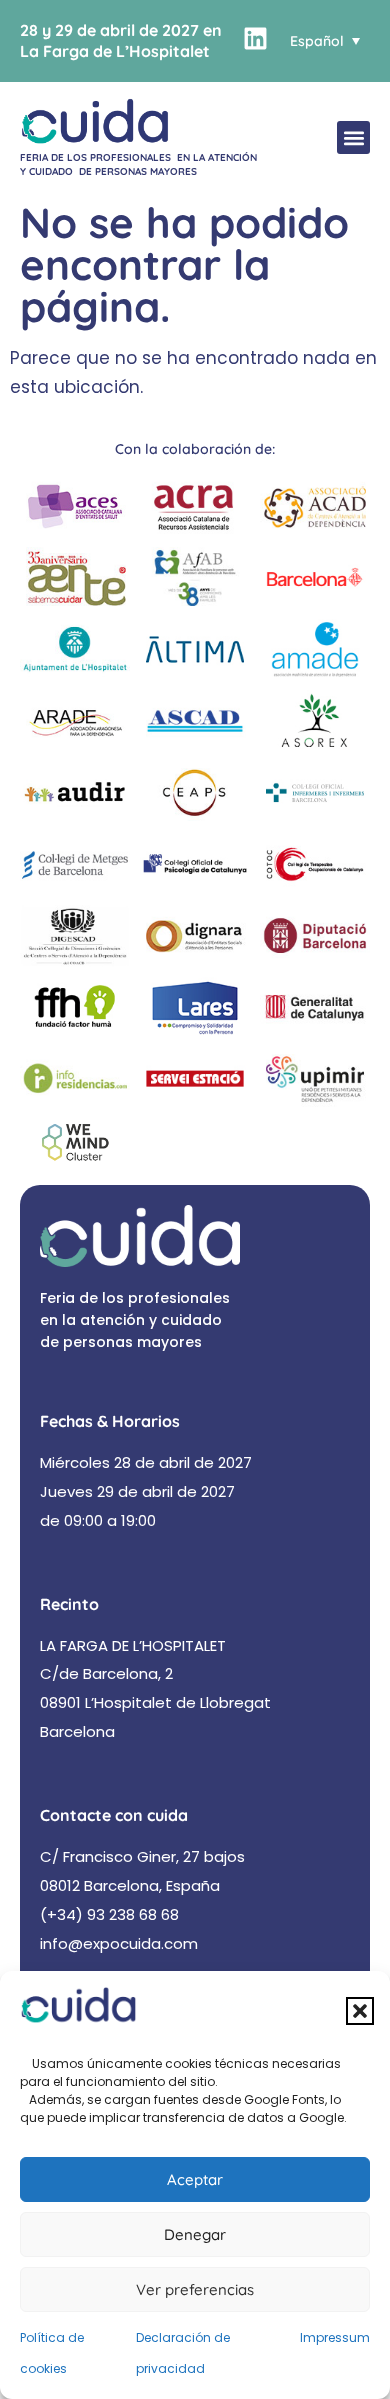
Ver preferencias (195, 2289)
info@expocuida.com (119, 1943)
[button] (360, 2011)
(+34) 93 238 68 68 (109, 1914)
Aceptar (195, 2179)
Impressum (335, 2337)
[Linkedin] (255, 38)
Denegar (195, 2234)
